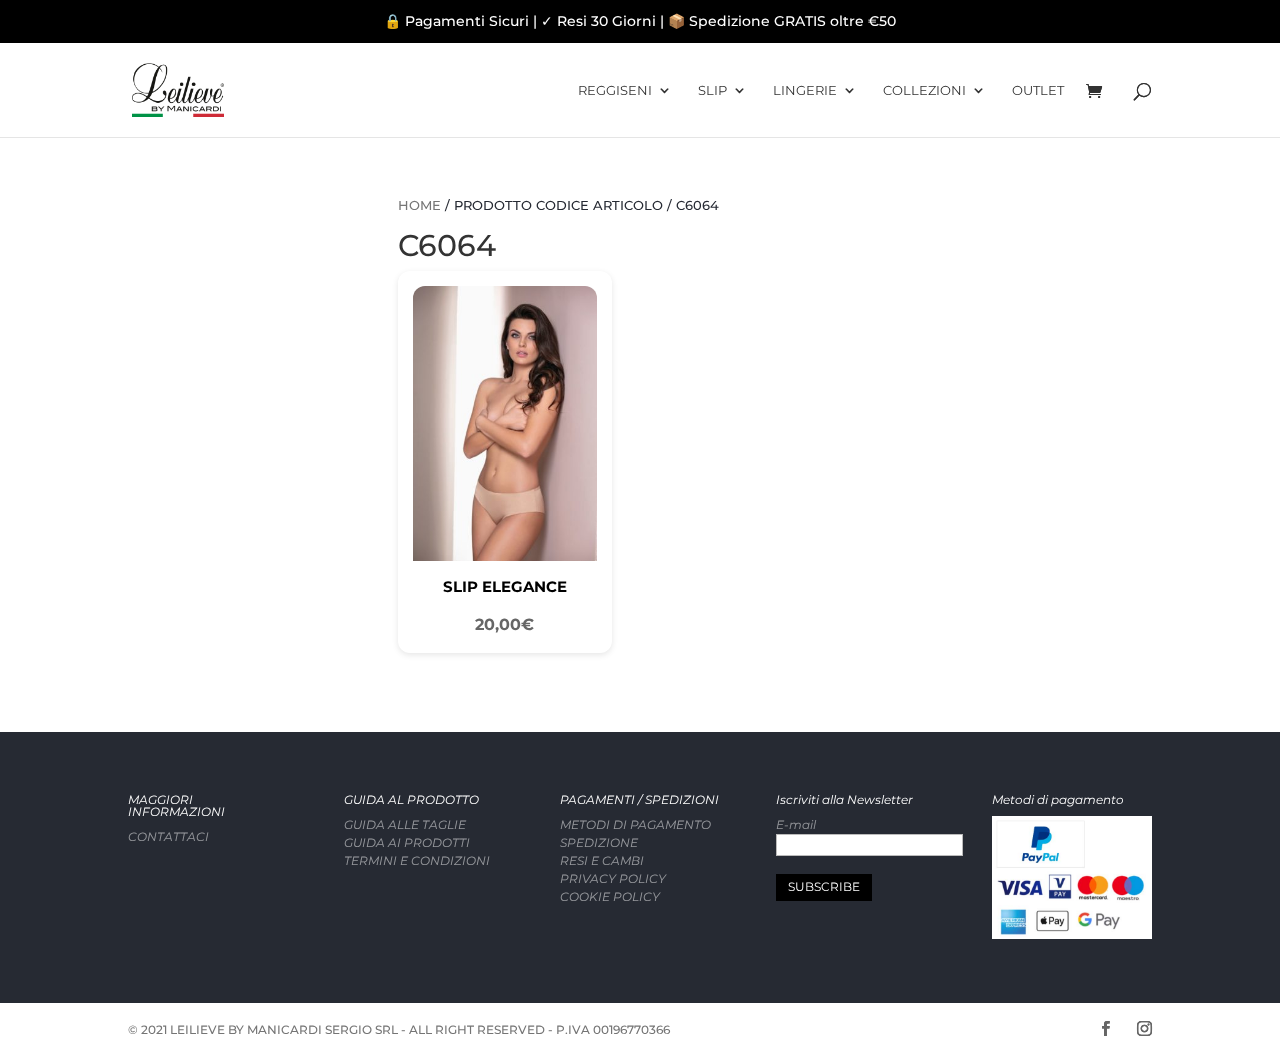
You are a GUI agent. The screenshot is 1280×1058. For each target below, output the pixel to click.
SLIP (712, 90)
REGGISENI (615, 90)
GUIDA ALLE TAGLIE (405, 824)
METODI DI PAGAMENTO (635, 824)
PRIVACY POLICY (613, 878)
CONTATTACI (168, 836)
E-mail (796, 824)
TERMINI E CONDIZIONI (417, 860)
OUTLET (1038, 90)
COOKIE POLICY (610, 896)
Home (419, 205)
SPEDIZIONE (599, 842)
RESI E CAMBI (602, 860)
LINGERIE (805, 90)
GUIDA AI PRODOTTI (407, 842)
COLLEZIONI (924, 90)
